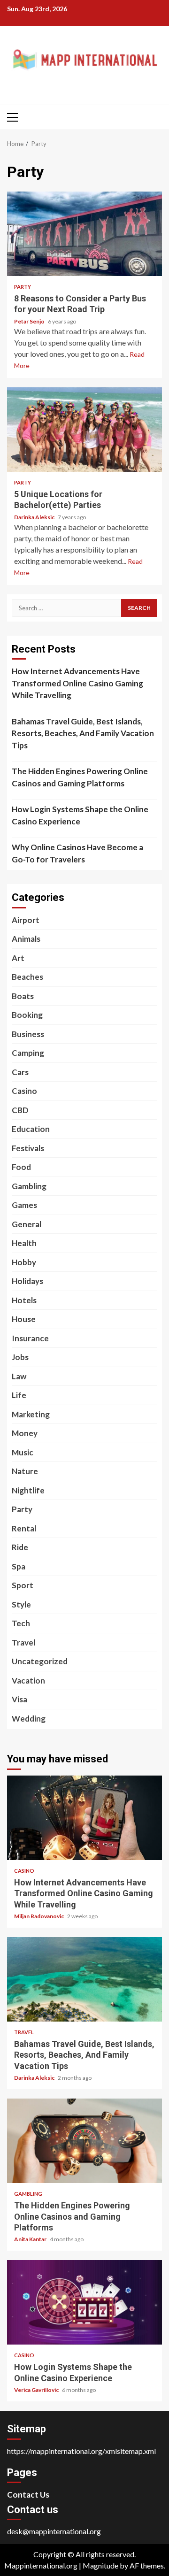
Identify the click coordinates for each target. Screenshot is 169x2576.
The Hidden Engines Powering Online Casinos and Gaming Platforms (80, 777)
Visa (19, 1699)
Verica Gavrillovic (37, 2390)
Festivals (28, 1148)
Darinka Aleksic (35, 517)
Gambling (29, 1186)
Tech (21, 1623)
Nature (25, 1471)
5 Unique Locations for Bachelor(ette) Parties (84, 430)
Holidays (27, 1281)
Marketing (31, 1414)
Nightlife (28, 1490)
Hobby (24, 1262)
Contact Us (28, 2495)
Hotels (24, 1300)
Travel (23, 1642)
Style (21, 1604)
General (27, 1224)
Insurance (30, 1338)
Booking (27, 1015)
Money (25, 1433)
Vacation (28, 1680)
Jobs (20, 1357)
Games (24, 1205)
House (24, 1319)
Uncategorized (40, 1661)
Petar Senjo (30, 321)
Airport (26, 920)
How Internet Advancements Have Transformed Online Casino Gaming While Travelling (77, 683)
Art (18, 958)
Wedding (29, 1719)
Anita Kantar (31, 2239)
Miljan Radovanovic (39, 1916)
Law (19, 1376)
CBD (20, 1110)
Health (24, 1243)
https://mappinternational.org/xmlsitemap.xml (81, 2451)
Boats (23, 996)
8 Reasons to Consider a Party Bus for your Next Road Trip (84, 234)
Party (23, 287)
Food (21, 1167)
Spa (19, 1566)
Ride (20, 1547)
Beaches (27, 977)
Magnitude (100, 2565)
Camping (28, 1053)
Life (19, 1395)
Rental (24, 1528)
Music (23, 1452)
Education (31, 1129)
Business (28, 1034)
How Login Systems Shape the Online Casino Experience (80, 815)
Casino (24, 1091)
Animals (26, 939)
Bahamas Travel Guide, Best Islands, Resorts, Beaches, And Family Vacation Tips (83, 733)
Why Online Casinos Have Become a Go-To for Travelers (77, 853)
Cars (20, 1072)
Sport (23, 1585)
